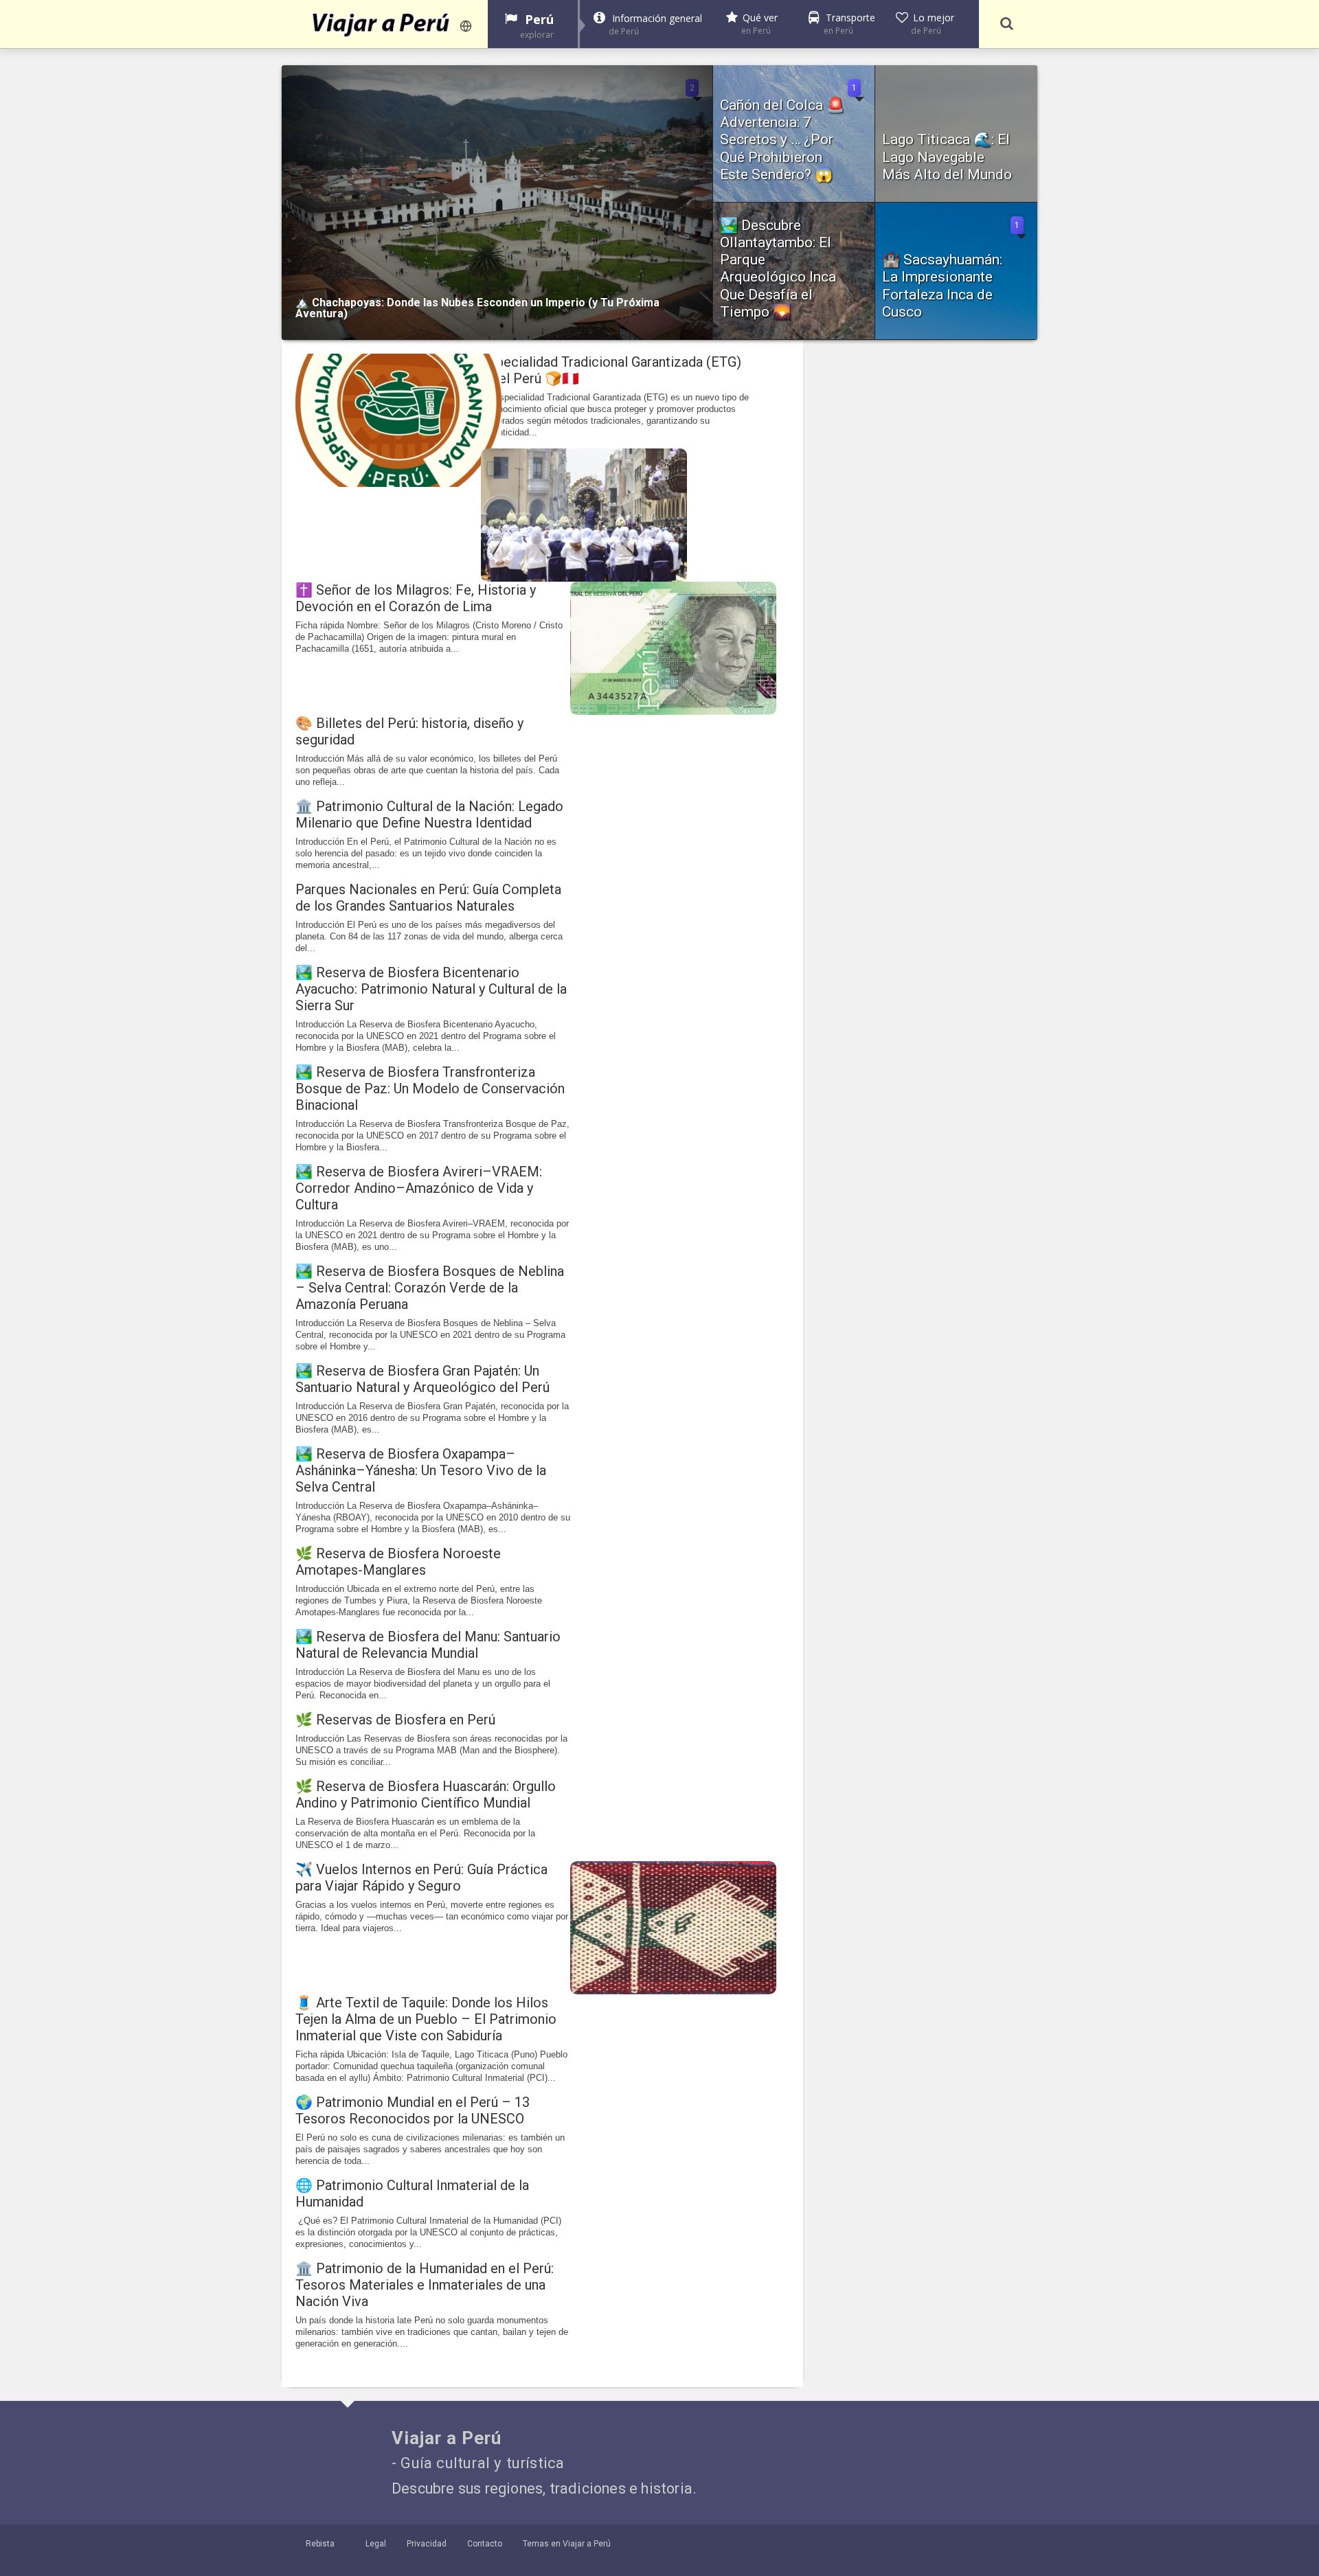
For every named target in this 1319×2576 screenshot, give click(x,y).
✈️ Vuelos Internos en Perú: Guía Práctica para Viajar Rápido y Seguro (421, 1878)
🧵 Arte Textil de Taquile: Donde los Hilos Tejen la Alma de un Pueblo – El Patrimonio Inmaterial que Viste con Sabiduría (426, 2019)
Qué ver (759, 24)
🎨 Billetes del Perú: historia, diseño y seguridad (409, 731)
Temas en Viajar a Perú (567, 2544)
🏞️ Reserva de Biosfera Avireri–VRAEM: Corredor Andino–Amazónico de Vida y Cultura (419, 1188)
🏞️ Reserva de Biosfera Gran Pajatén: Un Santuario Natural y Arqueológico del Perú (422, 1379)
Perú (537, 26)
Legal (376, 2544)
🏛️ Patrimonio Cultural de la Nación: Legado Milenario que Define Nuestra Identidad (429, 814)
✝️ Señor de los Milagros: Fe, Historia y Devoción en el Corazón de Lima (416, 598)
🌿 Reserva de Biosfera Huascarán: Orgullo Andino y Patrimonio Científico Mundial (426, 1794)
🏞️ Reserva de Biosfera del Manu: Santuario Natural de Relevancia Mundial (428, 1645)
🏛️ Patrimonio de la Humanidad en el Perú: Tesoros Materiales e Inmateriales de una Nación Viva (425, 2285)
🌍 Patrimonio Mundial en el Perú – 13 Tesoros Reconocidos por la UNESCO (413, 2110)
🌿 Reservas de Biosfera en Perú (395, 1720)
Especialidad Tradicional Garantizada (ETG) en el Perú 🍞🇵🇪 (611, 370)
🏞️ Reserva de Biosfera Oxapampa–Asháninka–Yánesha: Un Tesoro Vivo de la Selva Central (421, 1470)
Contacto (485, 2544)
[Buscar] (1006, 24)
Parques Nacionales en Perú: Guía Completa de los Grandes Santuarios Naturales (428, 898)
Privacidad (427, 2544)
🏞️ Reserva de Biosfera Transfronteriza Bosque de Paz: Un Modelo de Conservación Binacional (430, 1088)
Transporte (849, 24)
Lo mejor (933, 24)
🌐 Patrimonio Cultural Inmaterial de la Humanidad (412, 2193)
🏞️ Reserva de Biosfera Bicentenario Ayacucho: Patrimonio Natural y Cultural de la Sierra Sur (431, 989)
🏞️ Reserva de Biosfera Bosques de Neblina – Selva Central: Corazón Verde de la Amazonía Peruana (430, 1288)
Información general (655, 24)
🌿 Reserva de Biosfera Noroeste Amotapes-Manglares (398, 1562)
